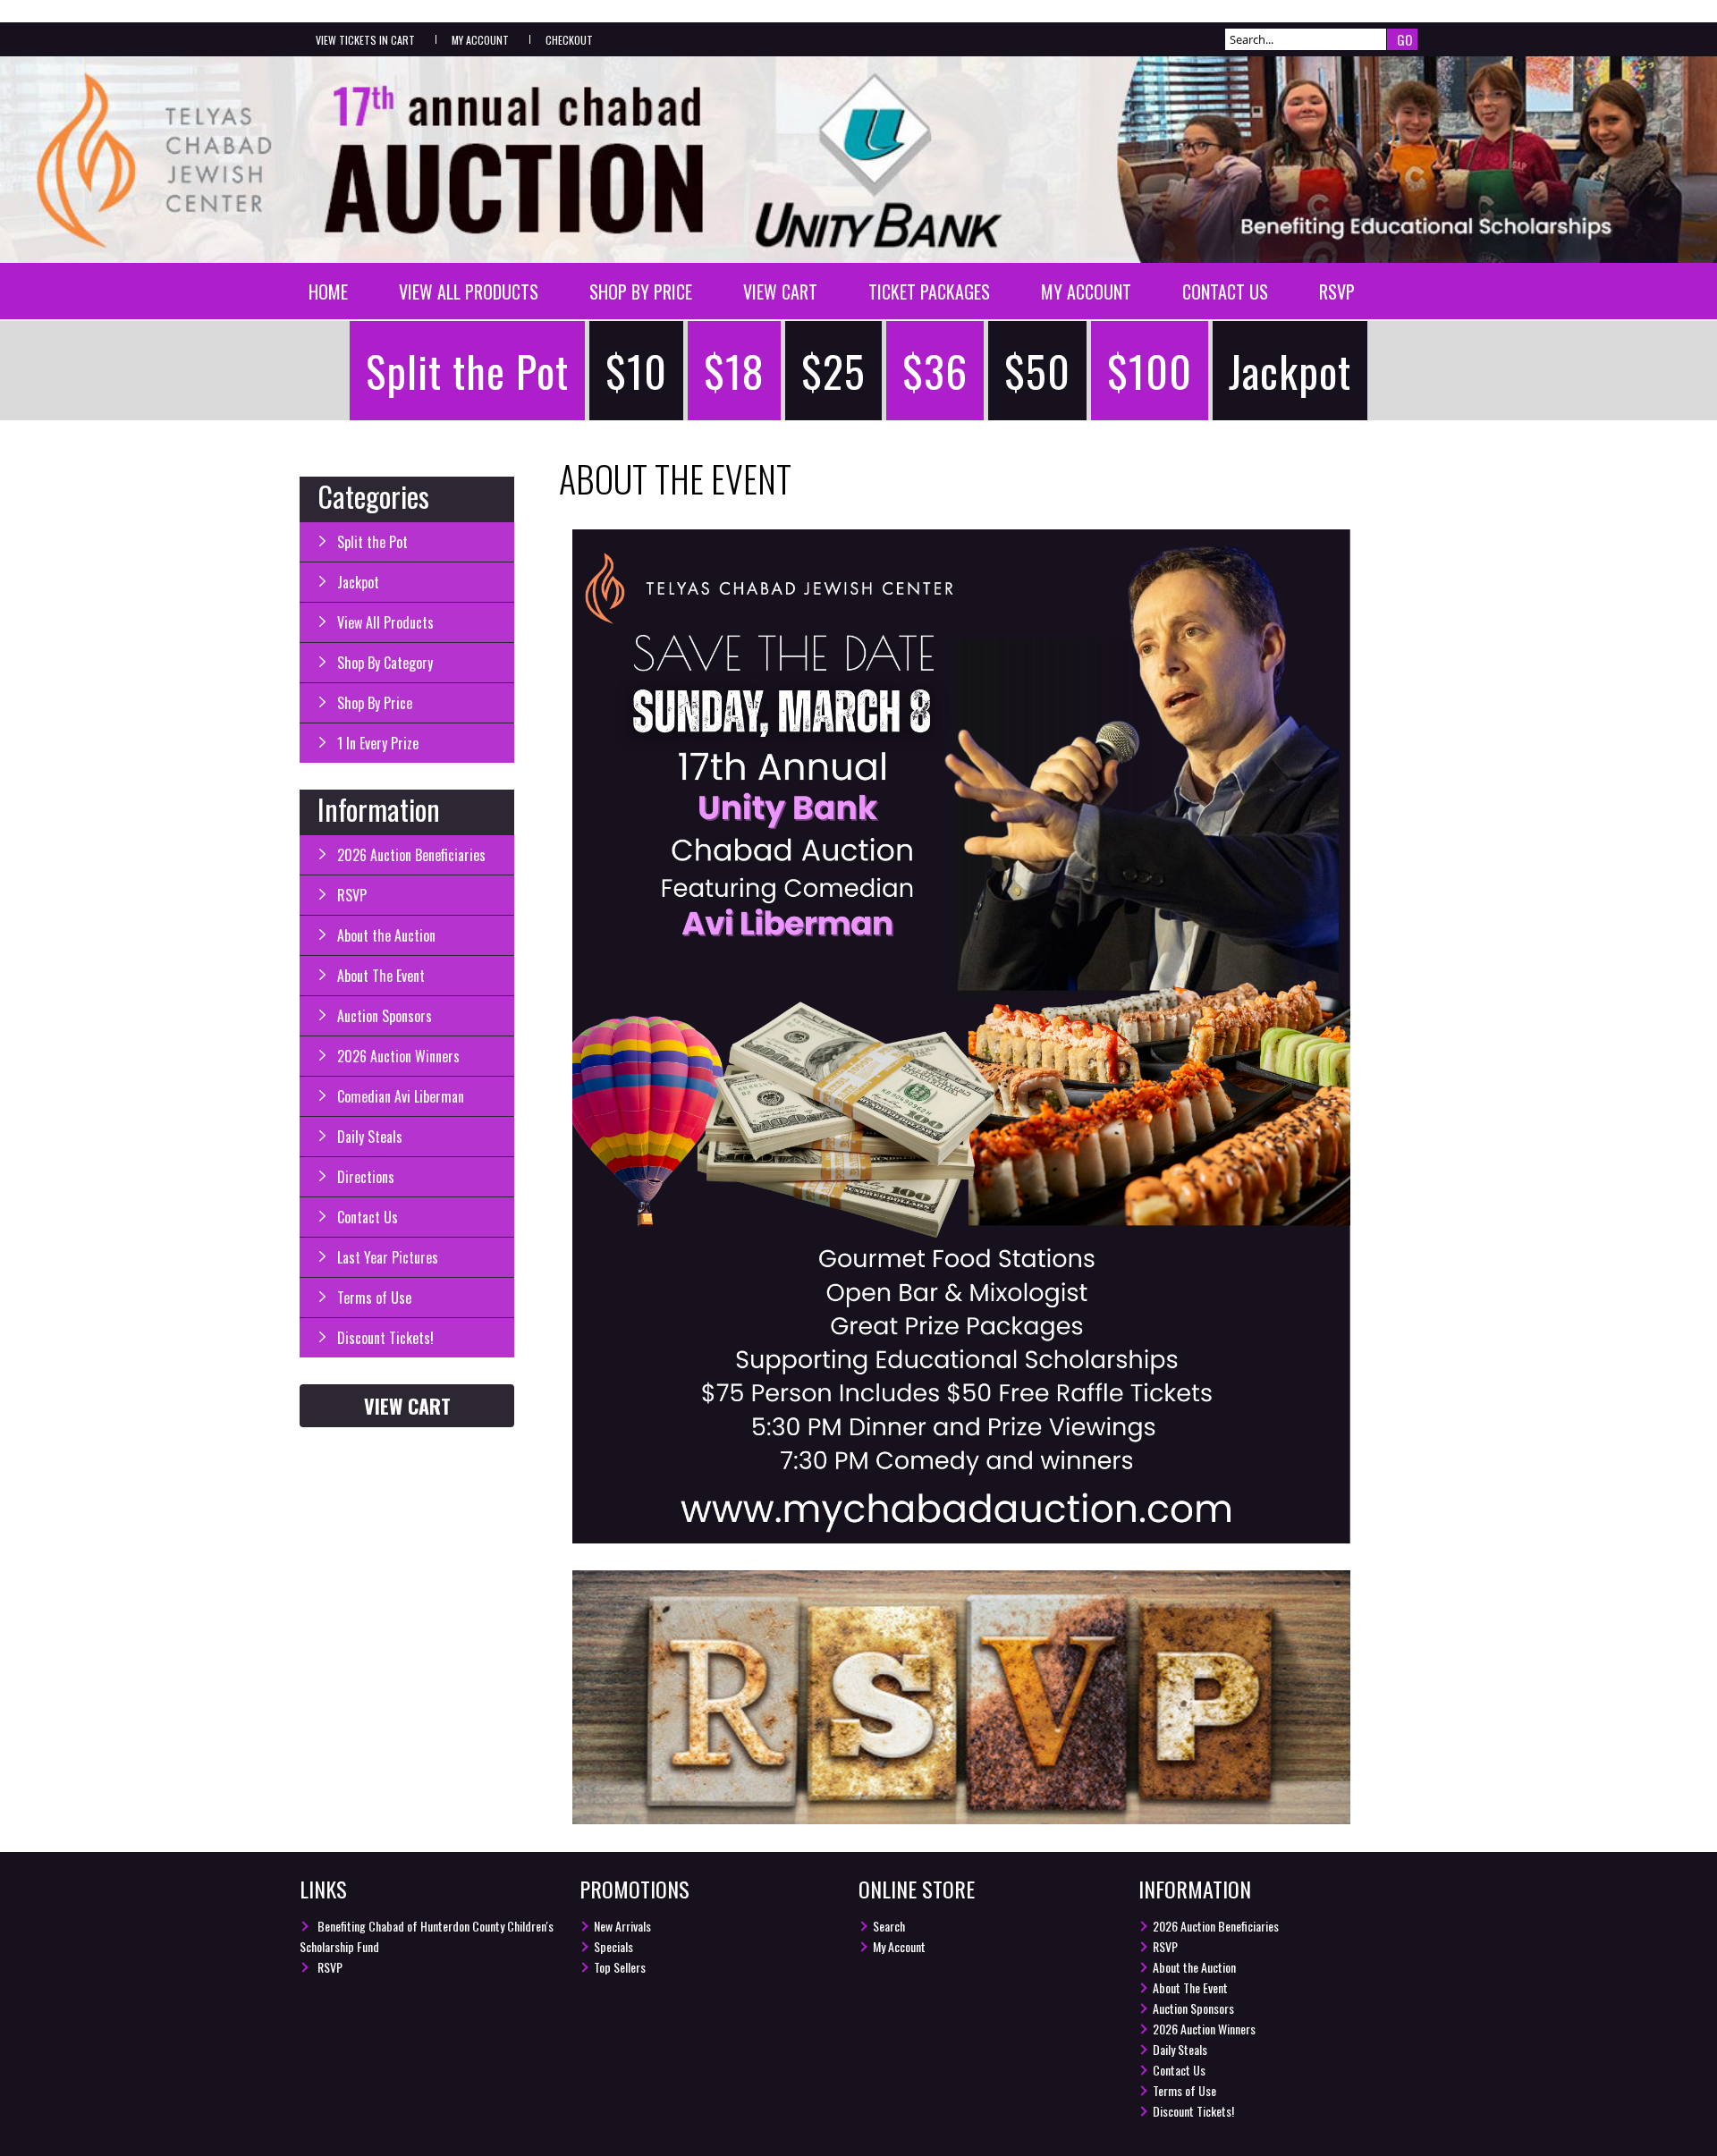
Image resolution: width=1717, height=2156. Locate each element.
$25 (833, 371)
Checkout (569, 40)
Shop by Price (641, 292)
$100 (1150, 371)
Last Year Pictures (388, 1257)
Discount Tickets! (385, 1338)
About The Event (381, 976)
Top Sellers (620, 1967)
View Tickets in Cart (365, 40)
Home (328, 292)
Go (1404, 39)
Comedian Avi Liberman (401, 1096)
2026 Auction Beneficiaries (411, 855)
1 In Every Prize (378, 743)
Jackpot (1290, 371)
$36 (935, 371)
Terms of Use (374, 1298)
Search (889, 1926)
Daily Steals (370, 1137)
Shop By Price (375, 703)
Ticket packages (929, 292)
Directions (366, 1177)
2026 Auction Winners (398, 1056)
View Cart (780, 292)
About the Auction (386, 935)
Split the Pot (467, 371)
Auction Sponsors (385, 1016)
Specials (613, 1946)
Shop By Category (385, 663)
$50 (1037, 371)
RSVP (1337, 292)
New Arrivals (622, 1926)
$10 (636, 371)
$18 (734, 371)
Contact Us (1225, 292)
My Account (480, 40)
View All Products (469, 292)
